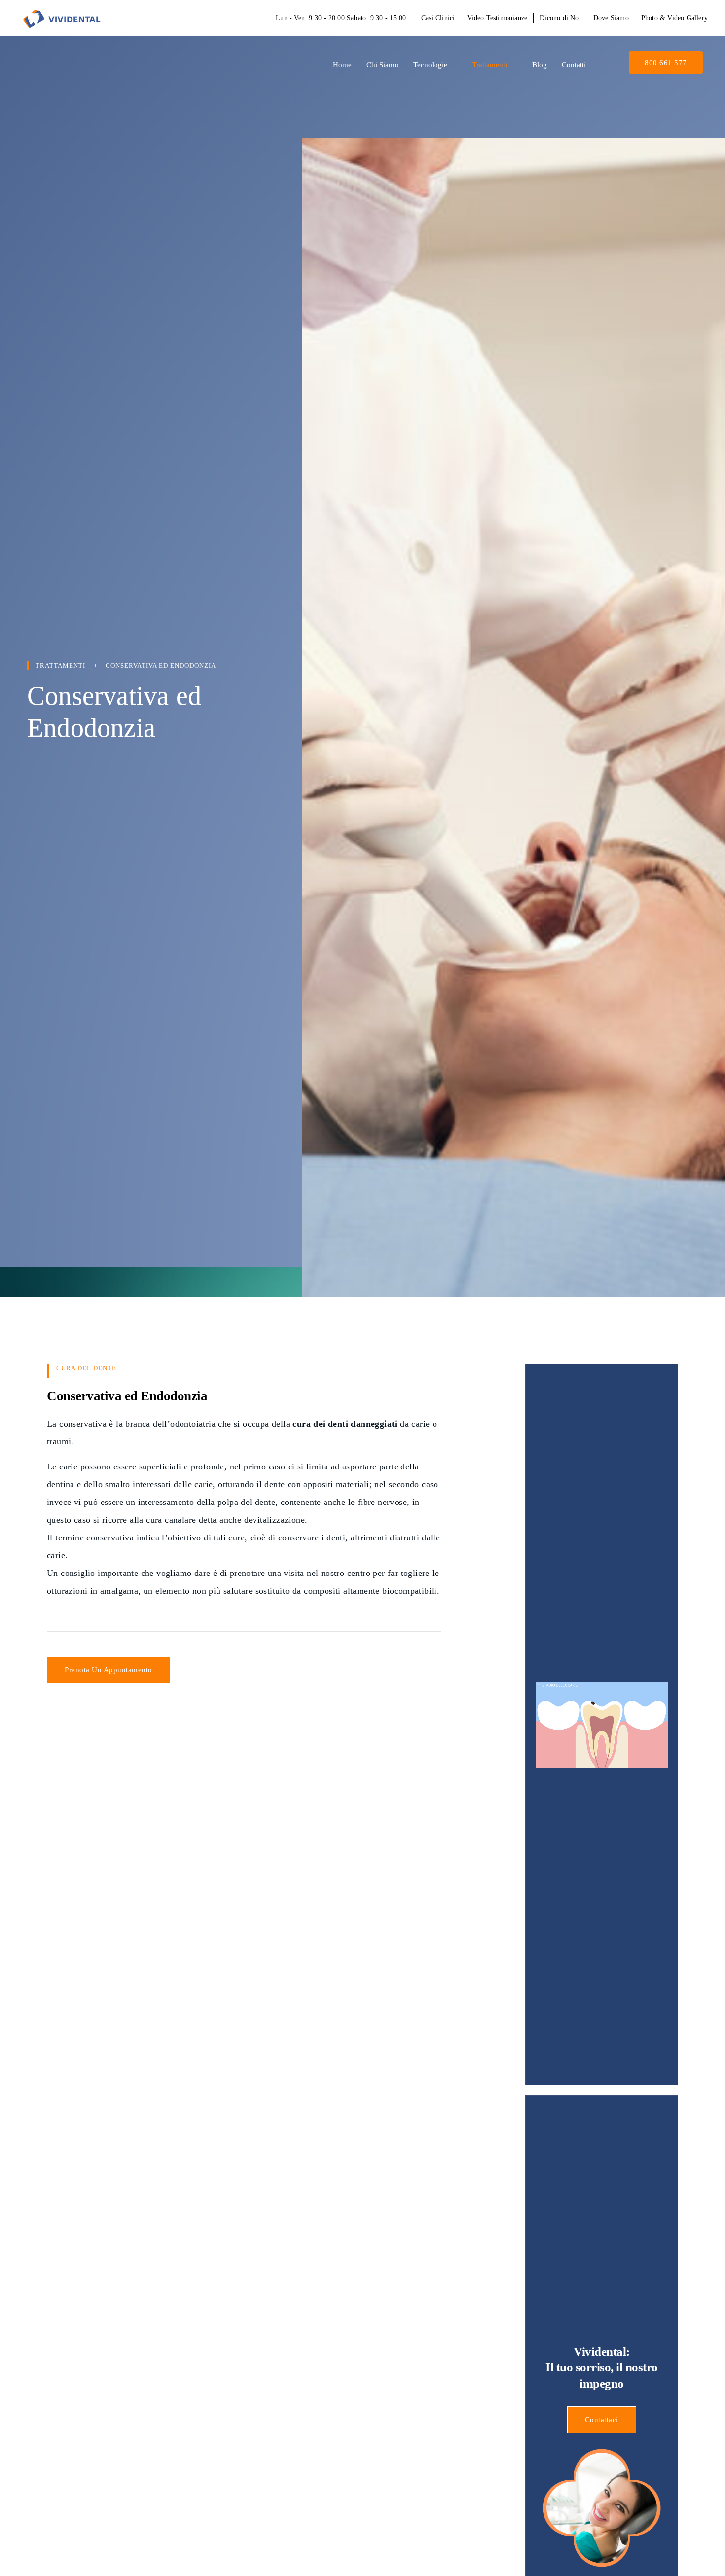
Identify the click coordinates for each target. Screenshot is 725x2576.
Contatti (574, 65)
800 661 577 (666, 63)
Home (342, 65)
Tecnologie (430, 65)
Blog (540, 65)
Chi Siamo (382, 65)
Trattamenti (490, 65)
